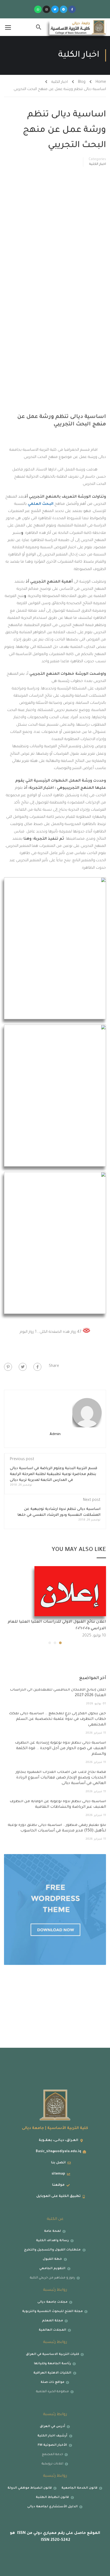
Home (101, 82)
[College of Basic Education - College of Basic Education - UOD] (78, 27)
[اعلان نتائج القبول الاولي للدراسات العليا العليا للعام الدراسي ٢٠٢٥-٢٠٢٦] (70, 1591)
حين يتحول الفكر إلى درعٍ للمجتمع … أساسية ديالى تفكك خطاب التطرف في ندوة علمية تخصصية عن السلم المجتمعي (57, 1719)
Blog (82, 82)
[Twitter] (55, 9)
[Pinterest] (8, 1367)
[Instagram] (46, 9)
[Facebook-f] (72, 9)
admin (55, 1434)
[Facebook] (37, 1367)
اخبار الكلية (60, 82)
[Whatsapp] (38, 9)
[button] (60, 1643)
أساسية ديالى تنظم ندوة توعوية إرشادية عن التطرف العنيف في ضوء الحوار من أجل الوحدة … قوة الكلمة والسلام (60, 1749)
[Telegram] (64, 9)
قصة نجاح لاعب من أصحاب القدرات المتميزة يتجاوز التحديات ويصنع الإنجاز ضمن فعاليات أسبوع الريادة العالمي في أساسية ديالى (61, 1778)
